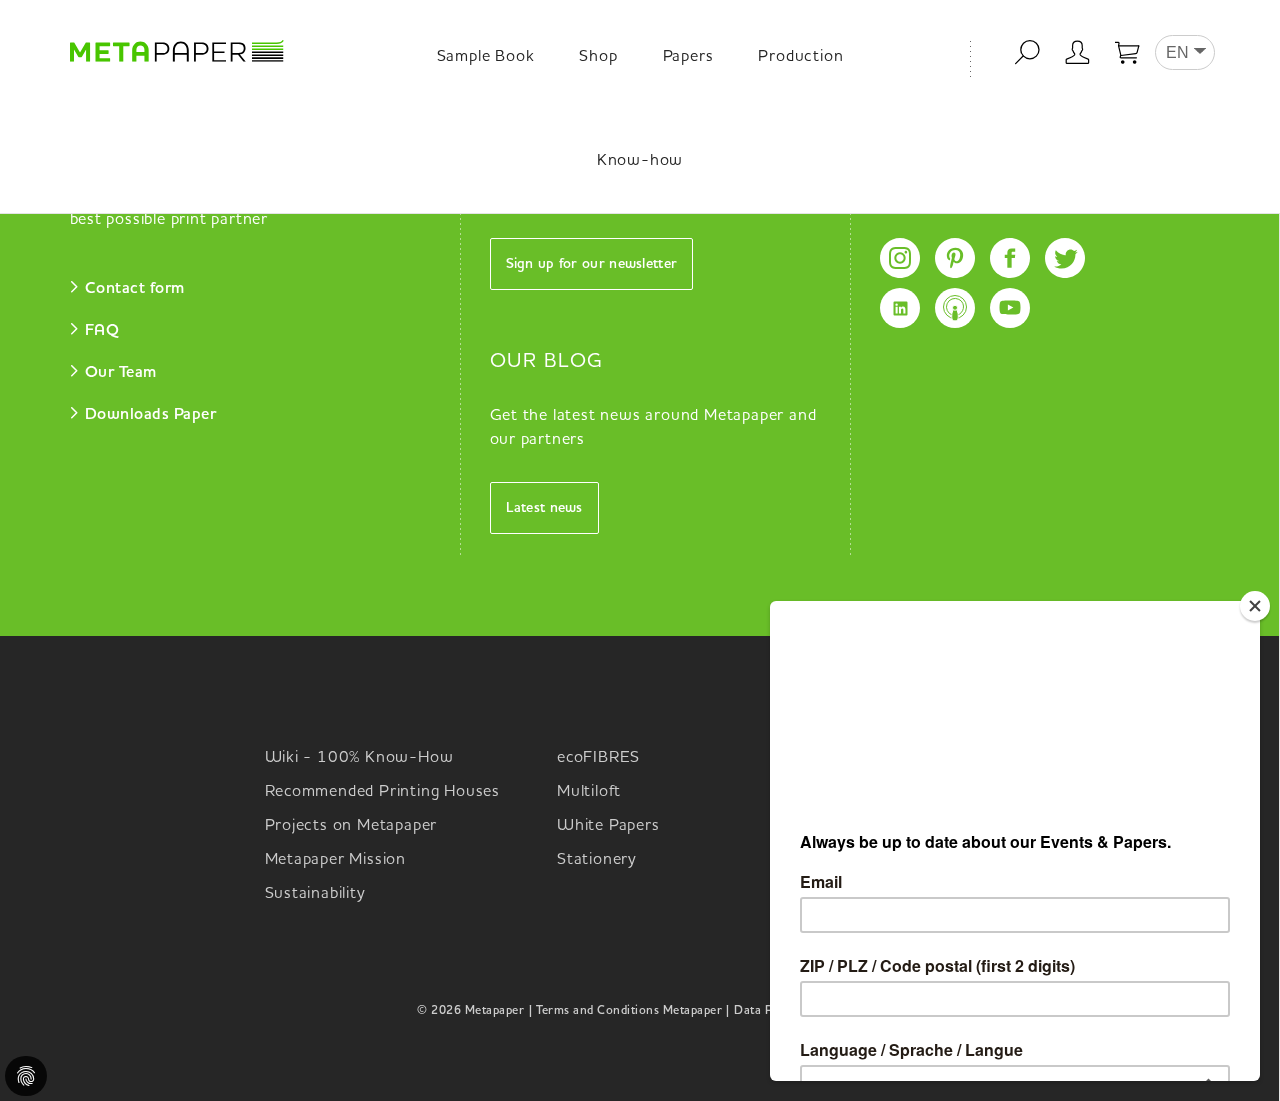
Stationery (597, 860)
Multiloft (589, 792)
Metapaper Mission (336, 860)
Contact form (135, 289)
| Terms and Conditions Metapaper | (629, 1011)
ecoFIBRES (598, 758)
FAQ (102, 331)
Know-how (640, 161)
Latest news (544, 508)
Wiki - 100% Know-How (359, 758)
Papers (688, 57)
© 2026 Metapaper (470, 1011)
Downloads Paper (151, 415)
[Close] (1255, 606)
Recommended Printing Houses (383, 792)
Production (800, 57)
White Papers (608, 826)
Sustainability (315, 894)
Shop (598, 57)
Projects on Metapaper (351, 826)
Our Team (121, 373)
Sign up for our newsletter (592, 264)
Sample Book (486, 57)
